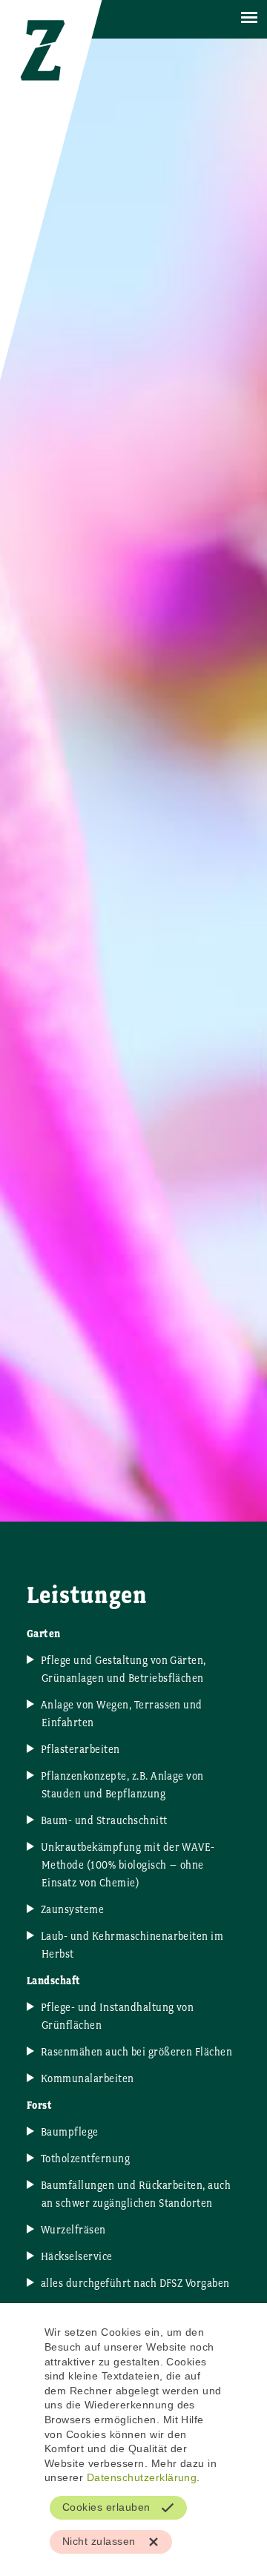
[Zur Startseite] (39, 96)
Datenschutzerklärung (142, 2477)
